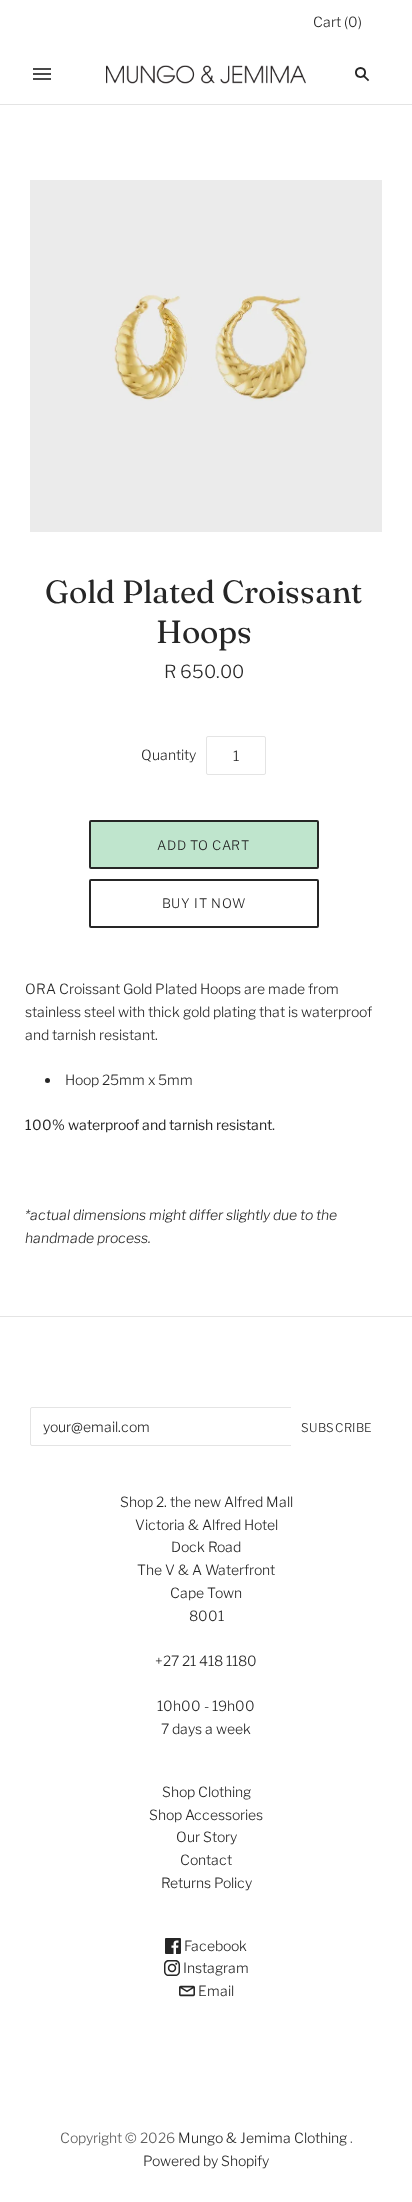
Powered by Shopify (206, 2160)
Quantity (168, 754)
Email (214, 1990)
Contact (206, 1859)
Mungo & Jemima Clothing (262, 2137)
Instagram (214, 1967)
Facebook (214, 1945)
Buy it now (204, 903)
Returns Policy (206, 1882)
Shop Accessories (206, 1814)
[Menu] (42, 74)
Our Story (206, 1836)
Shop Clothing (206, 1791)
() (337, 21)
